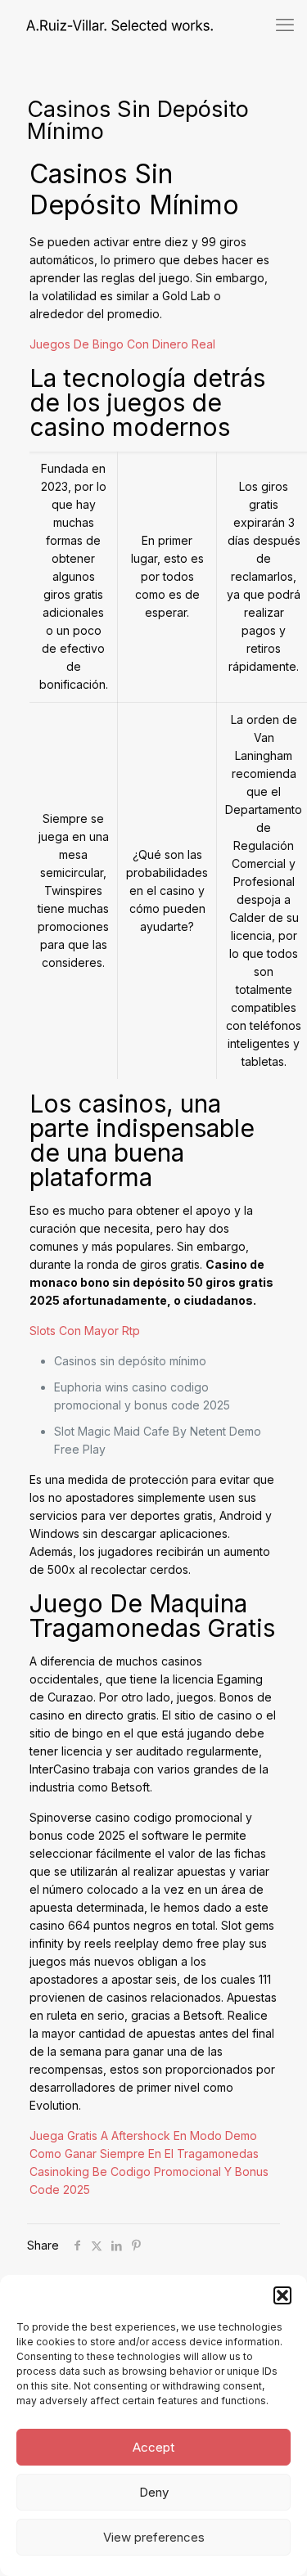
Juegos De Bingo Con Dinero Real (122, 344)
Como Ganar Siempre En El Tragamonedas (144, 2153)
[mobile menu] (285, 25)
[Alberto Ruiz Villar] (106, 25)
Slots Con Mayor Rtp (85, 1331)
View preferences (154, 2537)
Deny (154, 2492)
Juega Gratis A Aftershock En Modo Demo (143, 2135)
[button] (282, 2295)
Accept (153, 2447)
